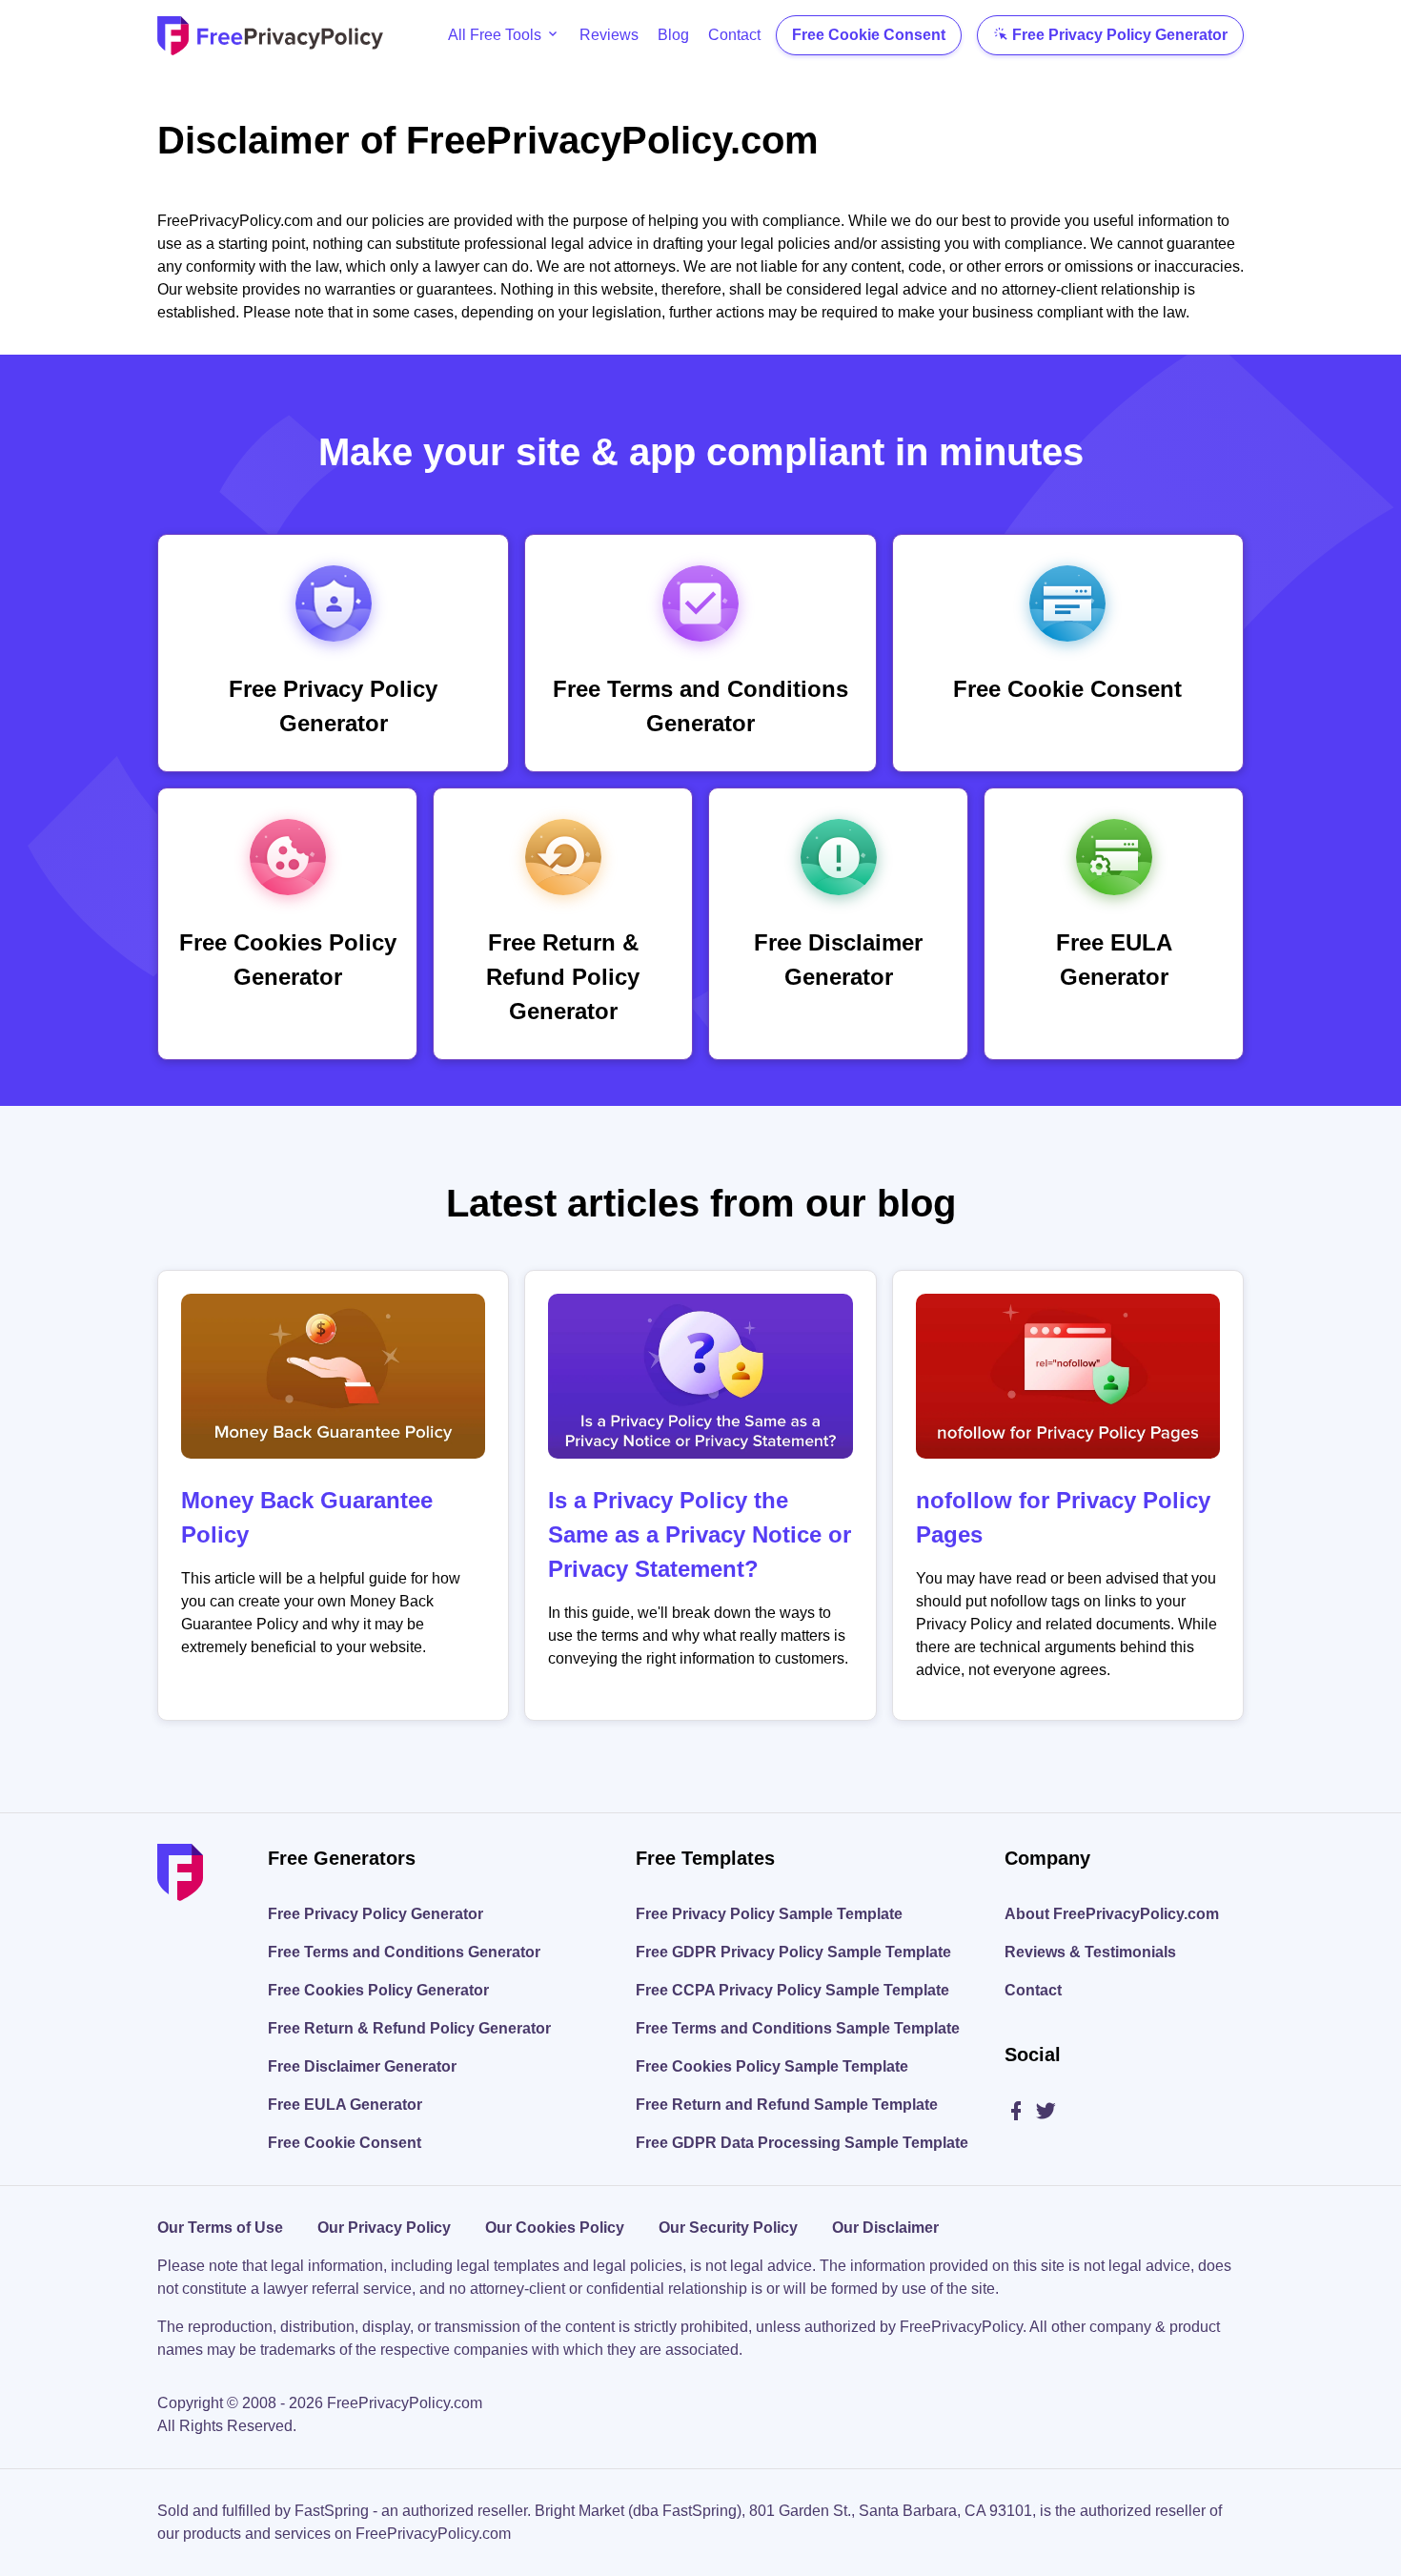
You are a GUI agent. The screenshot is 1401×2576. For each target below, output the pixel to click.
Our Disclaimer (885, 2228)
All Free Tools (495, 35)
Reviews (609, 35)
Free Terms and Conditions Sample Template (798, 2028)
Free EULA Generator (345, 2105)
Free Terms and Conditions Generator (404, 1952)
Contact (734, 35)
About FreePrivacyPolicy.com (1112, 1914)
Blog (673, 35)
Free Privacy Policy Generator (1120, 35)
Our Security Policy (728, 2228)
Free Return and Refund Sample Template (787, 2105)
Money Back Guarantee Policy (307, 1517)
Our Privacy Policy (384, 2228)
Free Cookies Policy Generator (378, 1990)
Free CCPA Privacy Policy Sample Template (792, 1990)
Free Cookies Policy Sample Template (772, 2066)
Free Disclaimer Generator (362, 2066)
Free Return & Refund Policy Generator (409, 2028)
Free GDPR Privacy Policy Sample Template (793, 1952)
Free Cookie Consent (869, 35)
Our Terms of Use (220, 2228)
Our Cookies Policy (555, 2228)
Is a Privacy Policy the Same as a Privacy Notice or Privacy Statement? (700, 1534)
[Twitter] (1046, 2112)
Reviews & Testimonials (1090, 1952)
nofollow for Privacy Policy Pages (1063, 1517)
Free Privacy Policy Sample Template (769, 1914)
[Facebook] (1019, 2112)
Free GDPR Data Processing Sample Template (802, 2143)
